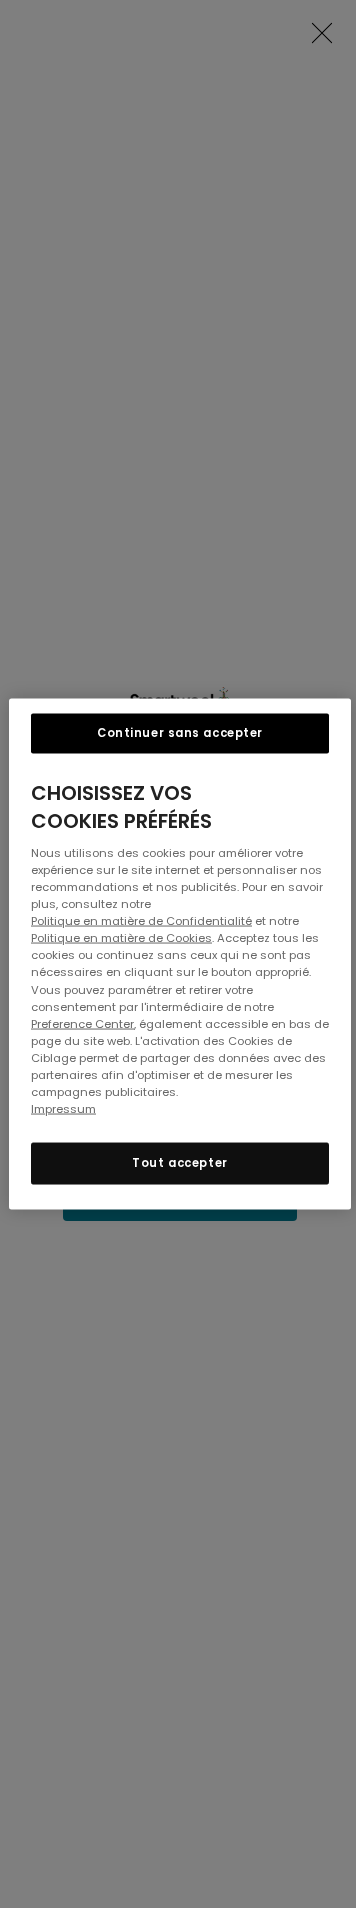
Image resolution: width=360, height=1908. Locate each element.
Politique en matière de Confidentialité (141, 921)
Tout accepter (179, 1163)
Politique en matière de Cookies (121, 938)
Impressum (63, 1108)
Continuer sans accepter (180, 733)
